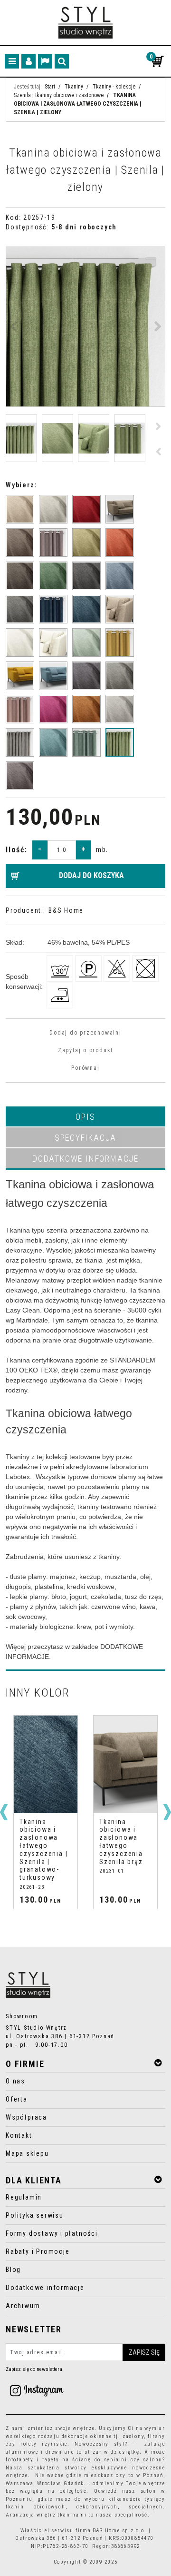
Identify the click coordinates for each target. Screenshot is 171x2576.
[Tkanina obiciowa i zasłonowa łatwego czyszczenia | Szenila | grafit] (20, 609)
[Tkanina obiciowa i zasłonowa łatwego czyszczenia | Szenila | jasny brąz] (120, 609)
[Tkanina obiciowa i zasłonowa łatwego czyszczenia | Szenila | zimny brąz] (20, 776)
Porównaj (85, 1068)
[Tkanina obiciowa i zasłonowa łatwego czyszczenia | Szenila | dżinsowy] (120, 576)
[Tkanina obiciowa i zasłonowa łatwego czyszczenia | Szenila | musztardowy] (20, 676)
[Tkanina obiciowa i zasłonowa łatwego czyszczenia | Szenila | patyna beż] (120, 676)
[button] (85, 1116)
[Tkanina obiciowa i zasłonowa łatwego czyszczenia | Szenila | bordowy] (86, 509)
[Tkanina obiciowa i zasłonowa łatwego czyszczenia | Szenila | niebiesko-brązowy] (86, 676)
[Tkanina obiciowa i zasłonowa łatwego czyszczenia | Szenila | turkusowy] (53, 742)
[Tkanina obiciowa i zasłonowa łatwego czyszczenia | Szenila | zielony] (120, 742)
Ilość (17, 850)
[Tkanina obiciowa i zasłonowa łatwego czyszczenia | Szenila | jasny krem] (20, 642)
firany (157, 2436)
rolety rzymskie (44, 2444)
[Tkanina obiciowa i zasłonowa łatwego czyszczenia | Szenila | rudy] (86, 709)
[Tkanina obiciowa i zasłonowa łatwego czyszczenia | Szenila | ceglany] (120, 543)
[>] (167, 1812)
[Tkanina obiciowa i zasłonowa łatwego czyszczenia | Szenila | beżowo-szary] (53, 509)
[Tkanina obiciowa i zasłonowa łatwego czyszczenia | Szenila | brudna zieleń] (86, 543)
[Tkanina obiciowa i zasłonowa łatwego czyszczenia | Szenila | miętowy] (86, 642)
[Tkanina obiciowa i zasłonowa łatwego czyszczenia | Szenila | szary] (20, 742)
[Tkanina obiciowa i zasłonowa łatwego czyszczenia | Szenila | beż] (20, 509)
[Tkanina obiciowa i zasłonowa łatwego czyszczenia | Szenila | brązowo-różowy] (53, 543)
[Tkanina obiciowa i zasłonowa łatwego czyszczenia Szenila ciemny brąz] (20, 543)
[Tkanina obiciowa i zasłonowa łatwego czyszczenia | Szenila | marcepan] (53, 642)
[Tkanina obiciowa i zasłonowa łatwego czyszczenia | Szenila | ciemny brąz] (20, 576)
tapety (51, 2460)
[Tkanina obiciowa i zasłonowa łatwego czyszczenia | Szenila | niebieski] (53, 676)
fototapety (20, 2460)
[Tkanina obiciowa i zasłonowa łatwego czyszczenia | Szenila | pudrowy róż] (20, 709)
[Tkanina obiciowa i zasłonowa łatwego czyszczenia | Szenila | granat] (53, 609)
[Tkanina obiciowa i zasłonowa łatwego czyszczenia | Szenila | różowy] (53, 709)
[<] (4, 1812)
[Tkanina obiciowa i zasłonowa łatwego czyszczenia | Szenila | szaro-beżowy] (120, 709)
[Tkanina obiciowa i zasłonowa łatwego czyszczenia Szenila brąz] (120, 509)
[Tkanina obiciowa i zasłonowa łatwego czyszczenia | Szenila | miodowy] (120, 642)
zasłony (133, 2436)
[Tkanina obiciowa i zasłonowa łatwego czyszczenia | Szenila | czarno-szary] (86, 576)
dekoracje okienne (87, 2436)
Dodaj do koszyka (91, 875)
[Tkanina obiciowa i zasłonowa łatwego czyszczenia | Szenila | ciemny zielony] (53, 576)
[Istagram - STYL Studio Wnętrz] (37, 2390)
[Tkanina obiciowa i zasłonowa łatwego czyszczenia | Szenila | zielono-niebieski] (86, 742)
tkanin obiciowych (36, 2507)
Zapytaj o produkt (85, 1050)
